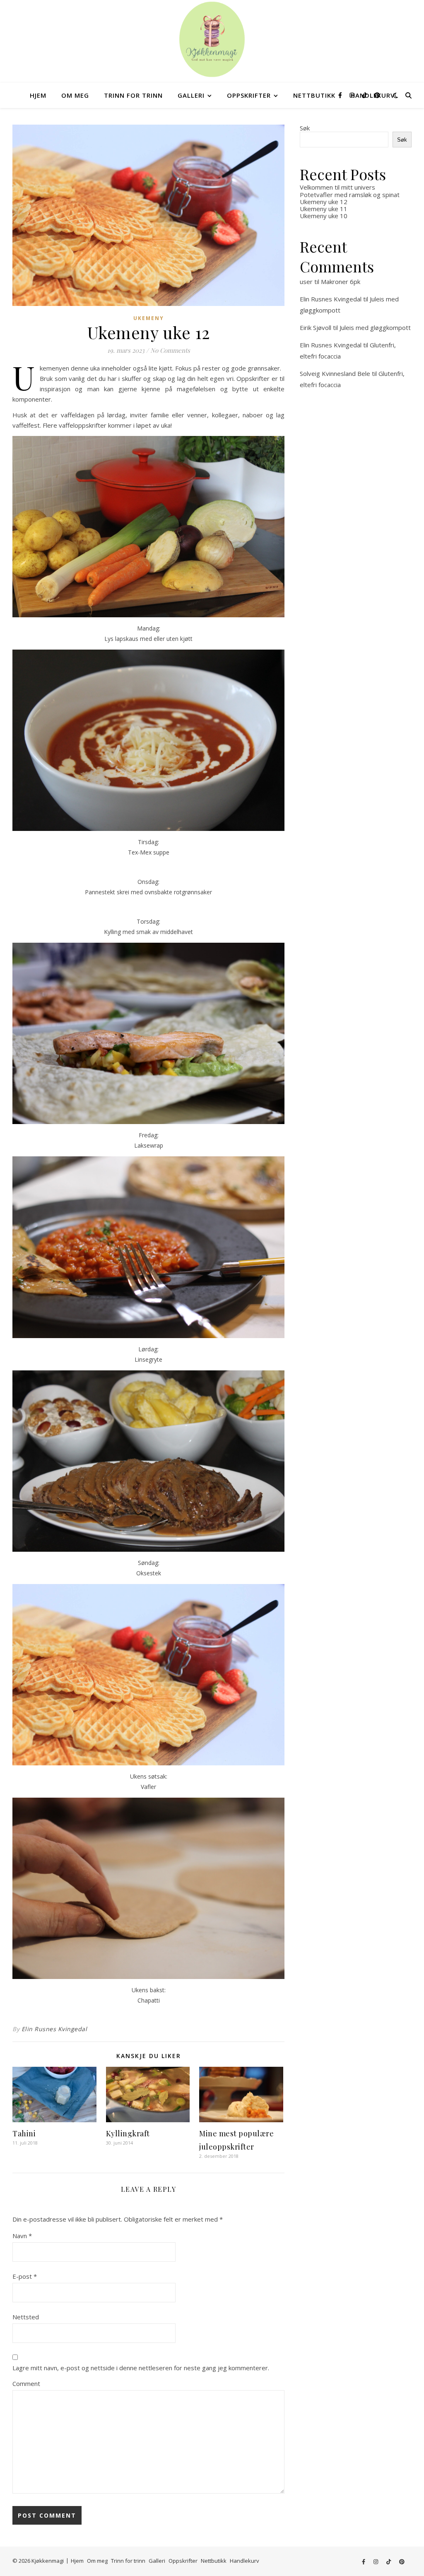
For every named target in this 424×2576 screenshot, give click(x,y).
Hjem (38, 95)
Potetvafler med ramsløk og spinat (350, 195)
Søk (305, 128)
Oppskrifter (249, 95)
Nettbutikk (314, 95)
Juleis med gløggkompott (375, 327)
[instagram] (353, 95)
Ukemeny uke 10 (324, 216)
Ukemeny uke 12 (324, 202)
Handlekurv (245, 2561)
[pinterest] (377, 95)
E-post (25, 2276)
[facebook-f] (341, 95)
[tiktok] (365, 95)
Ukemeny (149, 318)
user (306, 282)
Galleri (191, 95)
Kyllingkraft (128, 2133)
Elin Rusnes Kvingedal (54, 2029)
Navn (22, 2236)
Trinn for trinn (133, 95)
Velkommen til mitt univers (337, 187)
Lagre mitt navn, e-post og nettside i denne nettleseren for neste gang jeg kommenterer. (141, 2368)
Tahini (24, 2133)
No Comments (170, 350)
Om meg (75, 95)
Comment (26, 2383)
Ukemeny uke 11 (324, 209)
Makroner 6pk (341, 282)
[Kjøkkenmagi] (212, 39)
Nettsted (26, 2317)
